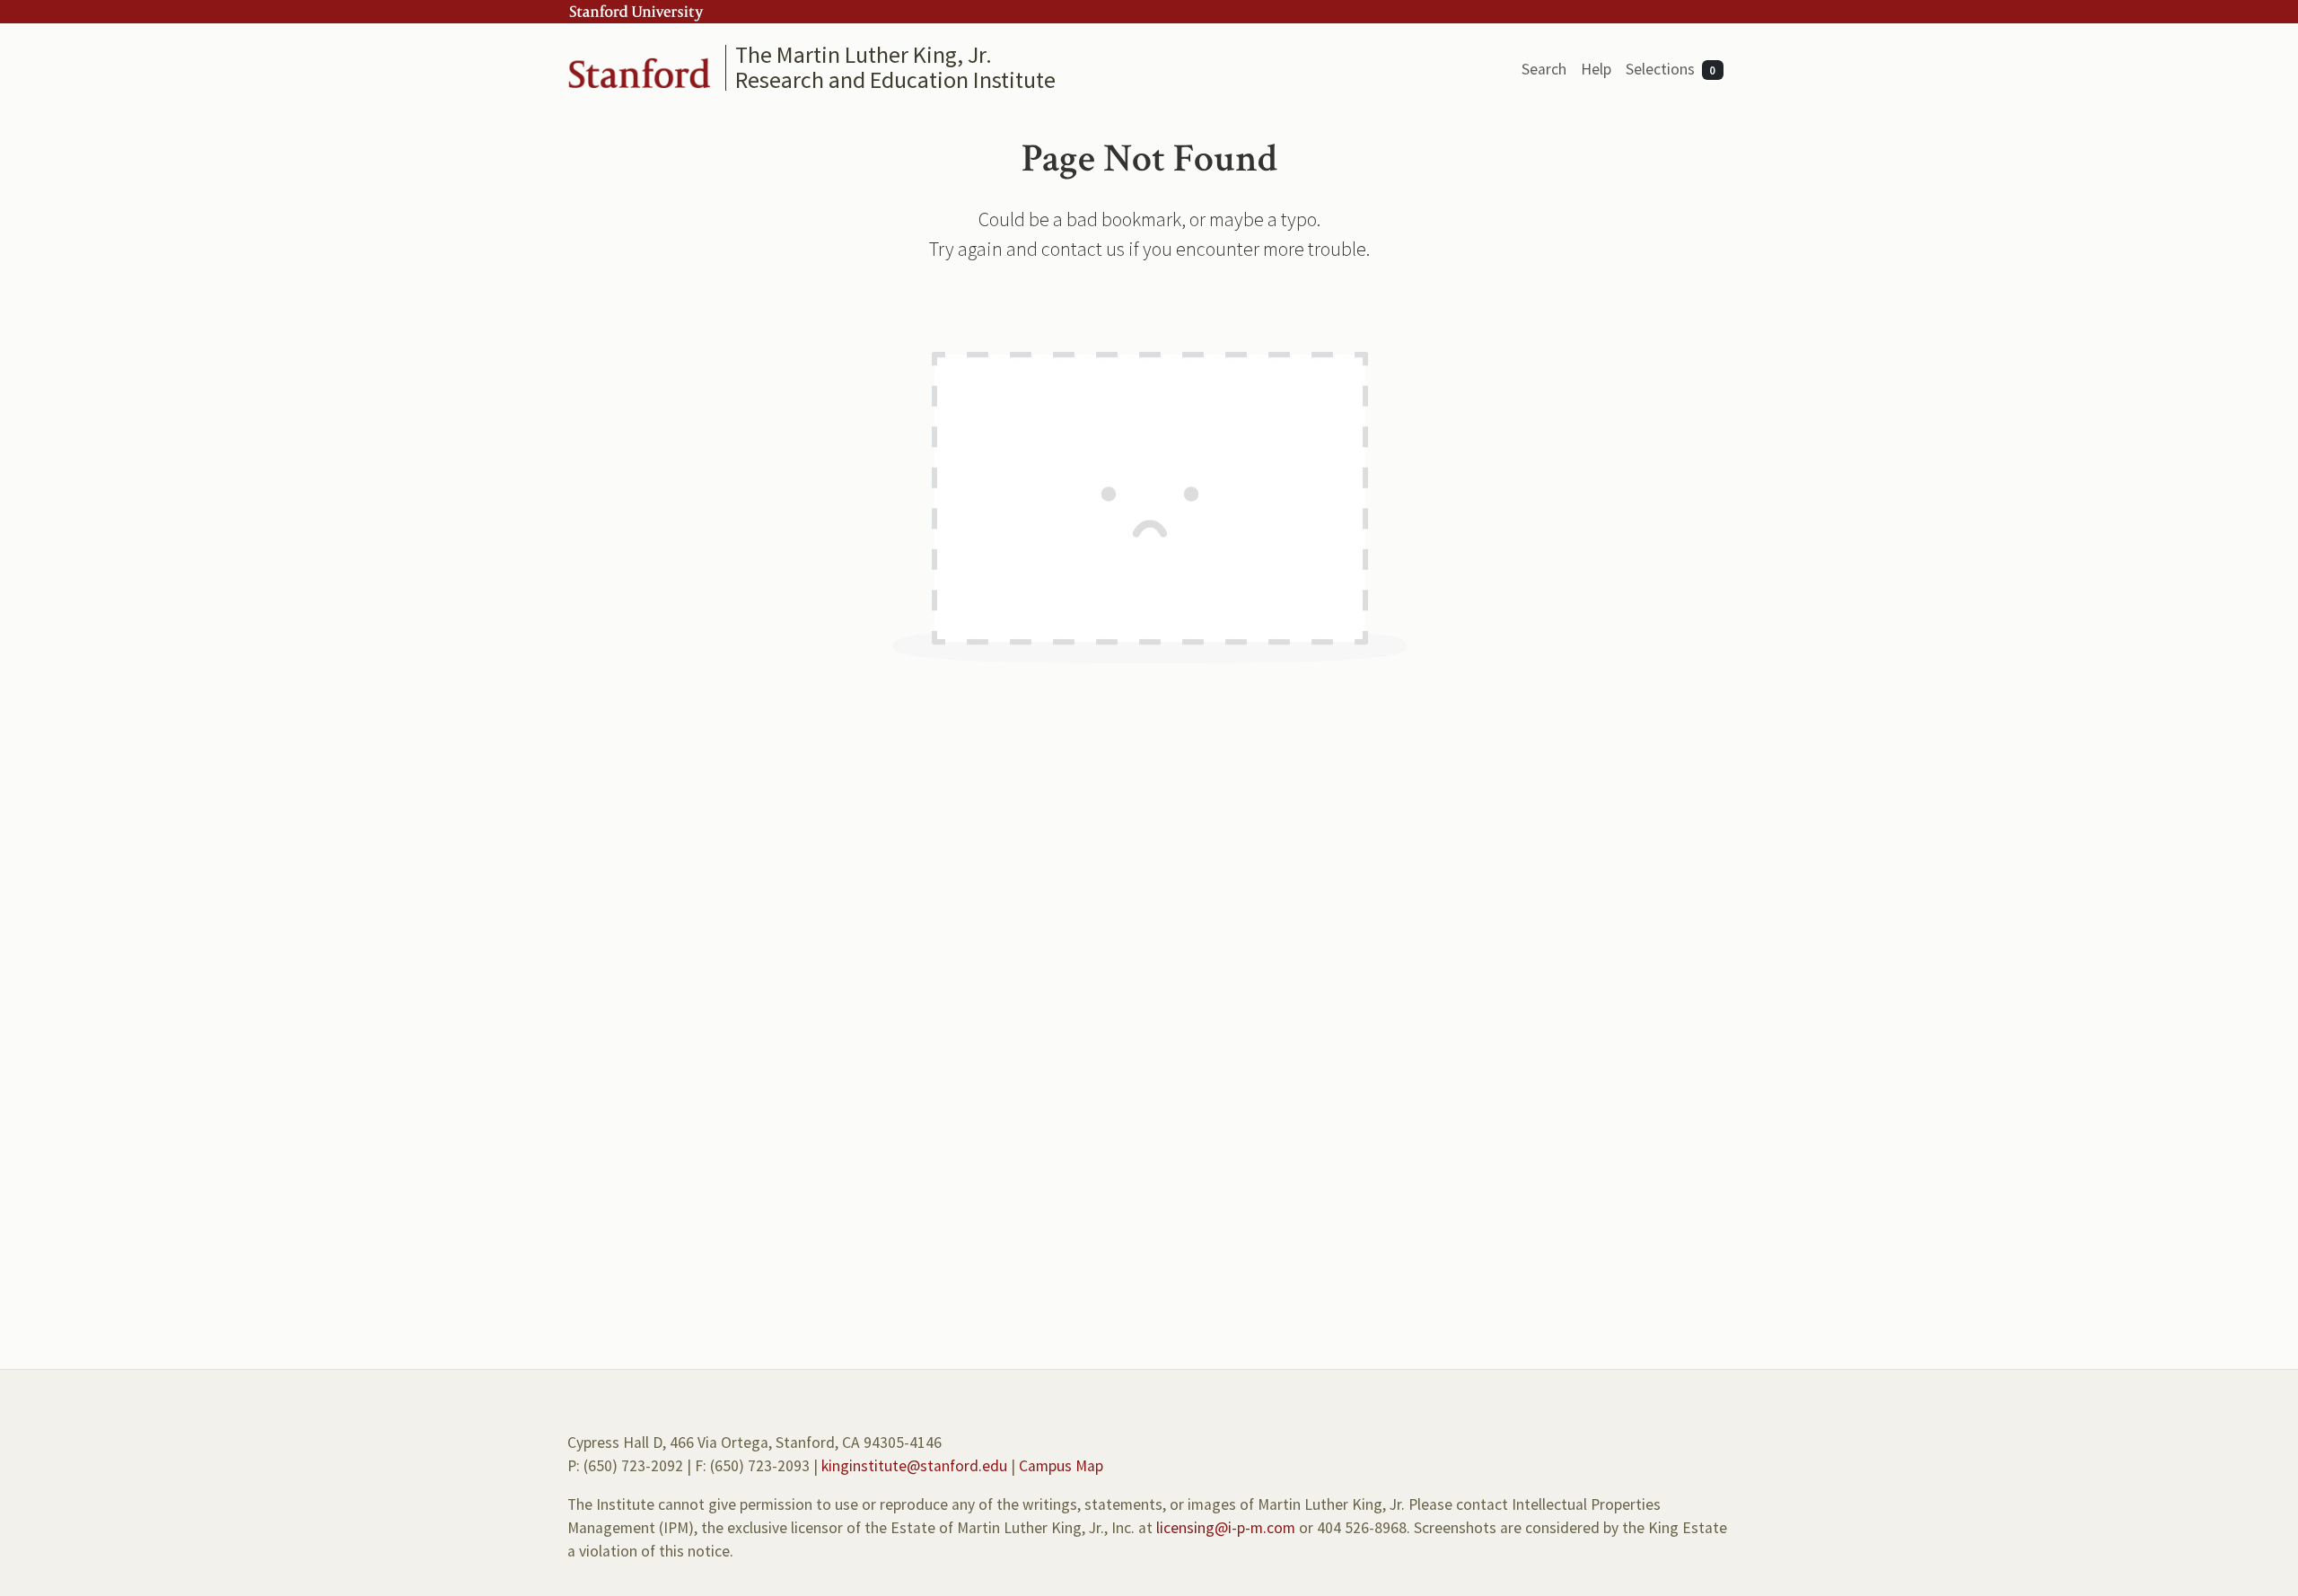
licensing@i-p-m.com (1226, 1528)
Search (1544, 69)
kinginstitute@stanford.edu (914, 1466)
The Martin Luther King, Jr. (864, 54)
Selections (1671, 69)
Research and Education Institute (895, 79)
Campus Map (1061, 1466)
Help (1596, 69)
